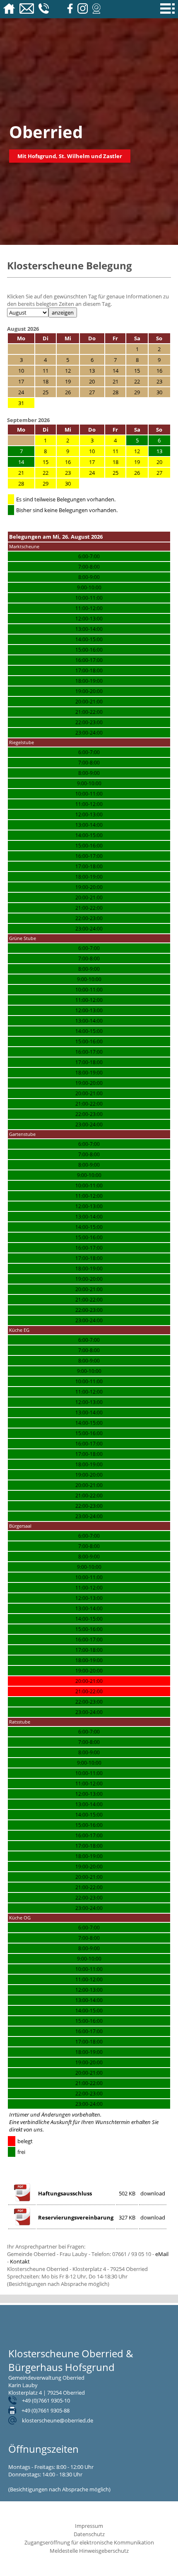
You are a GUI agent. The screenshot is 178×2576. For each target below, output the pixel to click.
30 (68, 483)
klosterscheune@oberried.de (58, 2420)
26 (137, 473)
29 (46, 483)
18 (115, 462)
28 (21, 483)
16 (68, 462)
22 (46, 473)
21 (21, 473)
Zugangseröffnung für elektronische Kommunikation (89, 2542)
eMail (162, 2254)
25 (115, 473)
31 (21, 403)
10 (92, 451)
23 (68, 473)
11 (115, 451)
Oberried (46, 132)
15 (46, 462)
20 (159, 462)
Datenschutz (89, 2534)
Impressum (89, 2526)
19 (137, 462)
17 (92, 462)
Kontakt (20, 2261)
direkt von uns (26, 2129)
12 (137, 451)
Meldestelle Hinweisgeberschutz (89, 2551)
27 (159, 473)
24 (92, 473)
